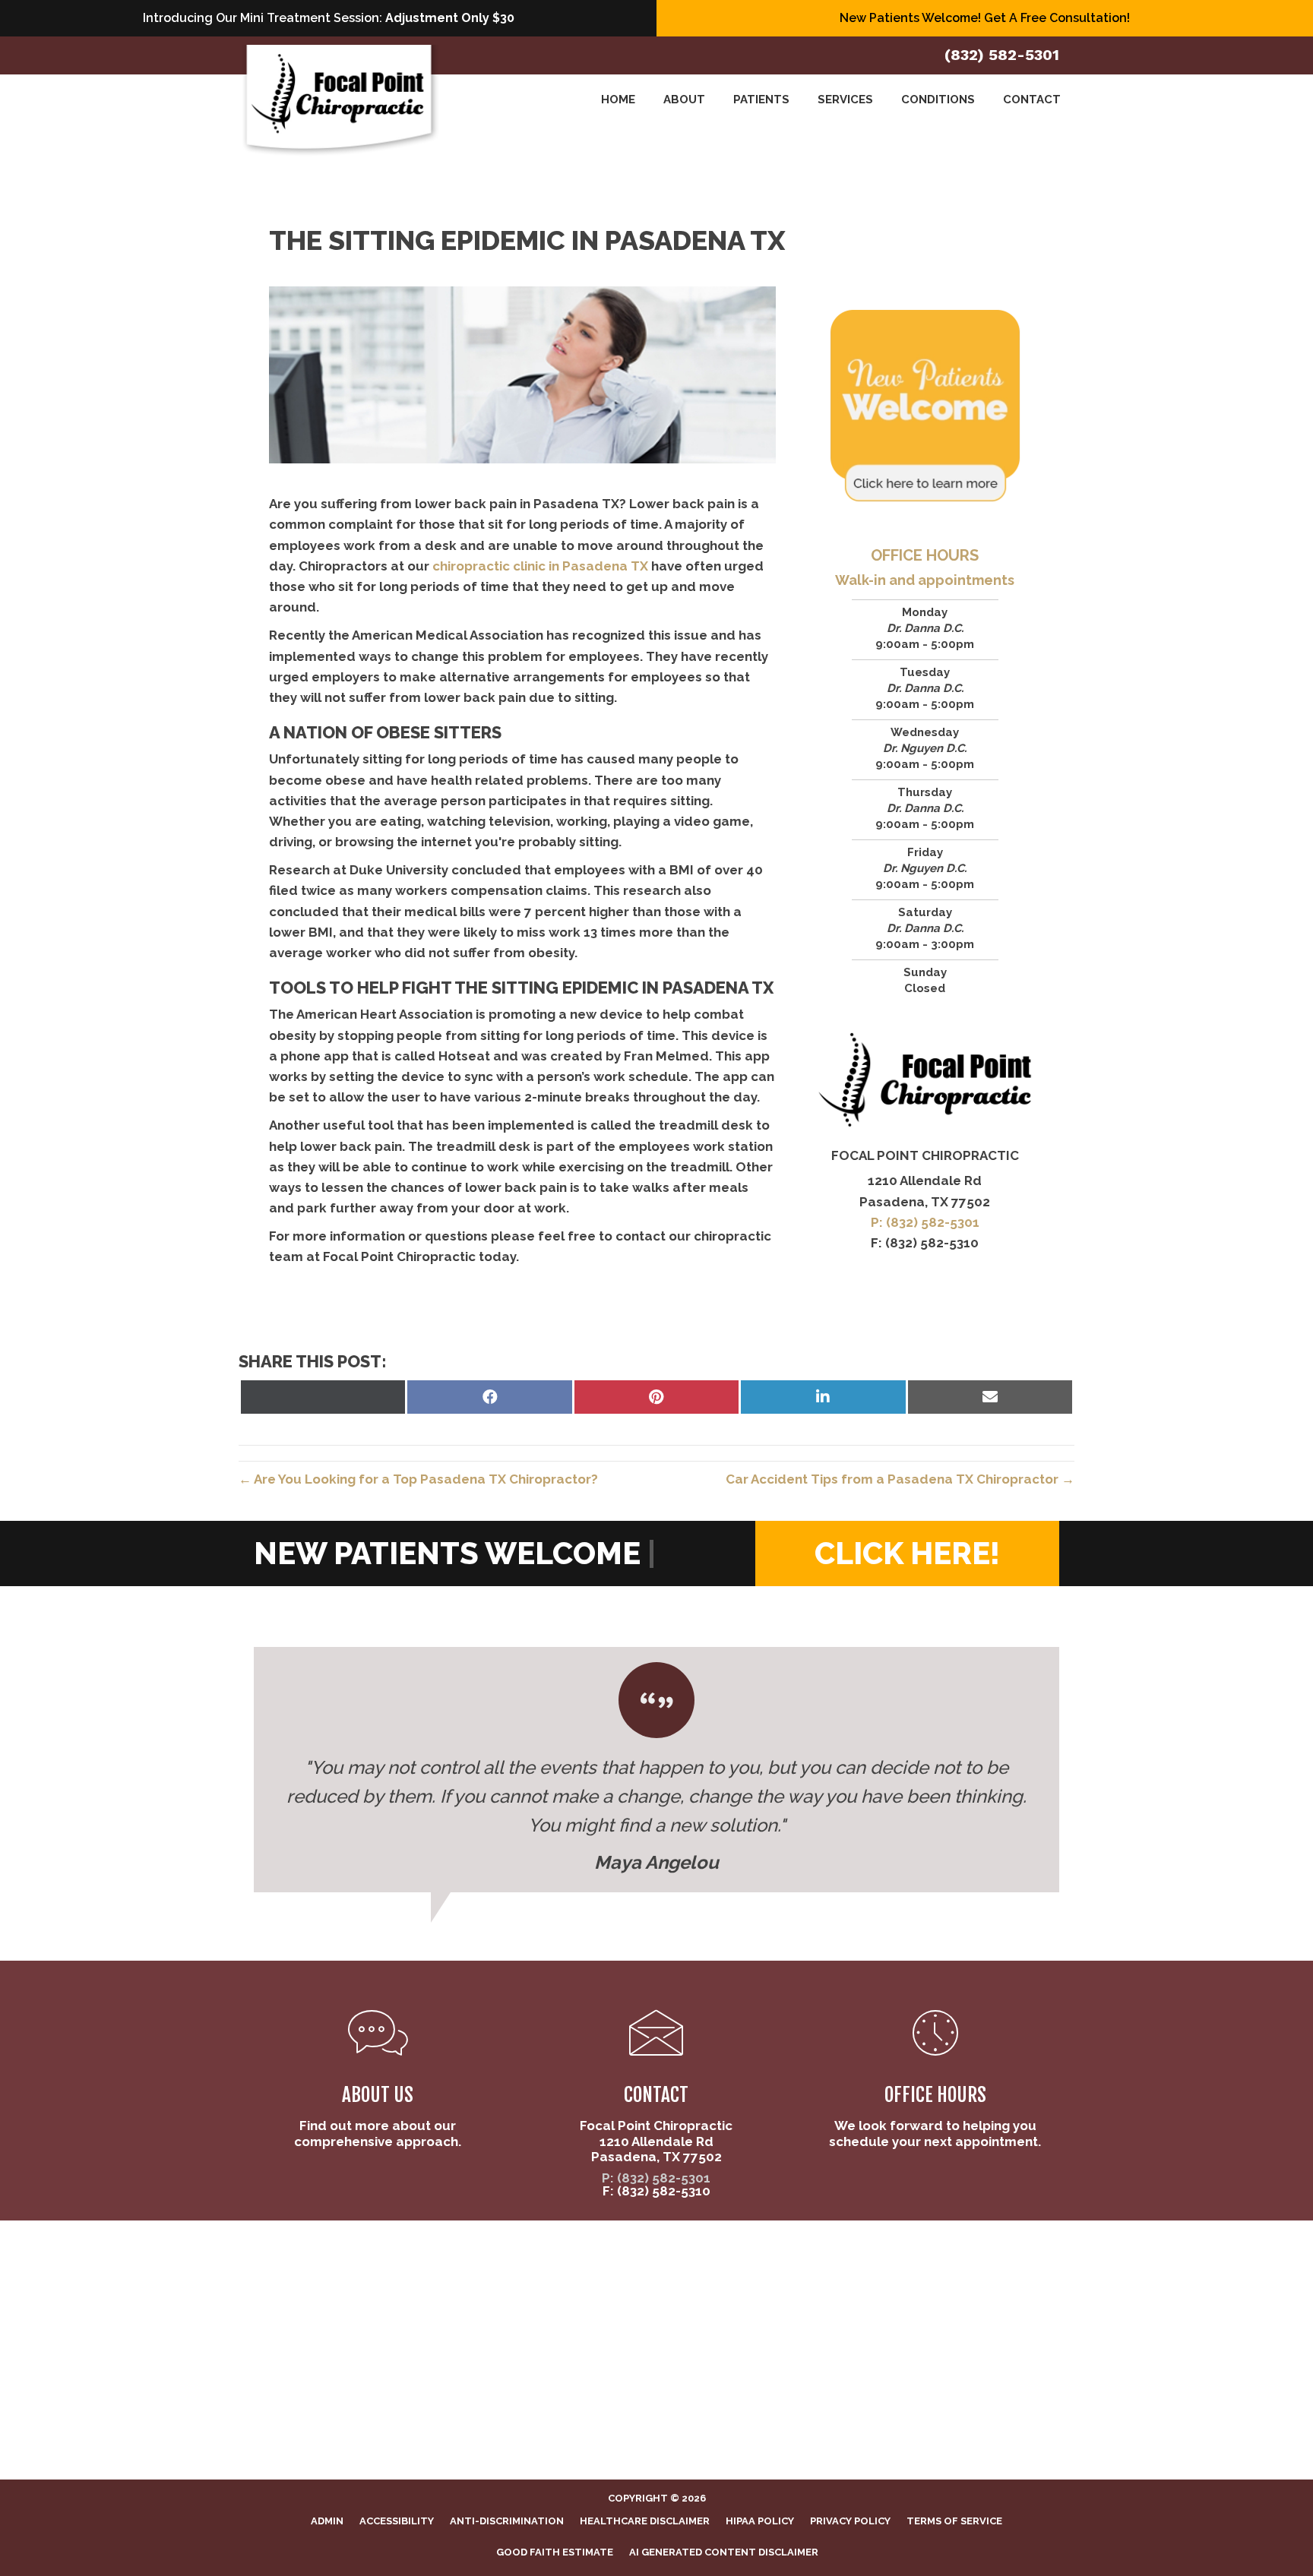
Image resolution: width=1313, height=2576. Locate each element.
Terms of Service (954, 2521)
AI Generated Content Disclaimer (724, 2552)
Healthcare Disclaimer (645, 2521)
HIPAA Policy (760, 2521)
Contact (1032, 100)
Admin (327, 2521)
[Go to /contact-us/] (657, 2089)
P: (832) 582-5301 (925, 1222)
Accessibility (397, 2521)
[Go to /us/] (378, 2081)
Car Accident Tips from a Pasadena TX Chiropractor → (900, 1479)
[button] (907, 1554)
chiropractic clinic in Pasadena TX (540, 566)
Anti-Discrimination (507, 2521)
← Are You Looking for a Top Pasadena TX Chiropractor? (418, 1479)
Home (618, 100)
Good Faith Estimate (555, 2552)
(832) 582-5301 (1002, 55)
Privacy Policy (850, 2521)
